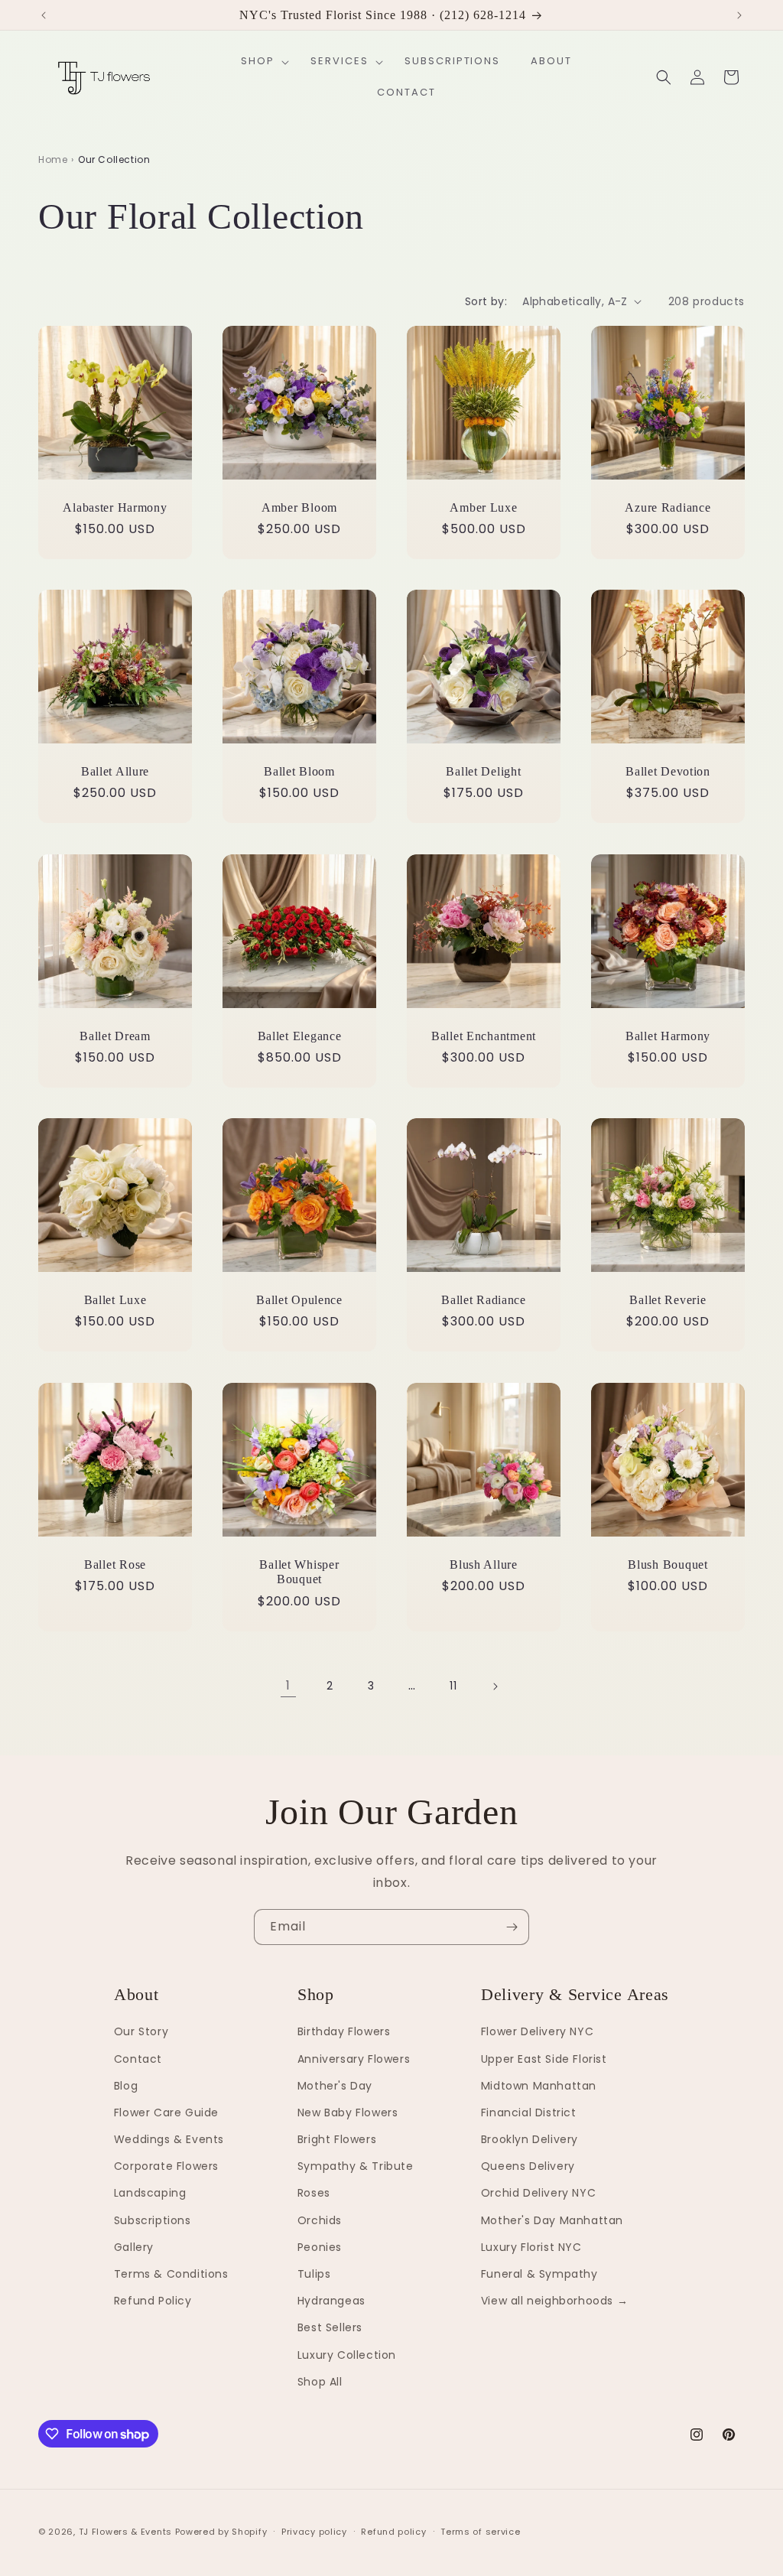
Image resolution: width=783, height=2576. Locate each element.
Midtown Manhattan (539, 2086)
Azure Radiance (668, 507)
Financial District (529, 2113)
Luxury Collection (347, 2355)
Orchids (320, 2220)
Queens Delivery (528, 2166)
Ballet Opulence (299, 1300)
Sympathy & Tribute (356, 2166)
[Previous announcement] (44, 15)
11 (453, 1686)
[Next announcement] (739, 15)
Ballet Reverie (668, 1300)
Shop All (320, 2382)
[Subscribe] (512, 1927)
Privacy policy (314, 2532)
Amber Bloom (299, 507)
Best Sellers (330, 2327)
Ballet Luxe (115, 1300)
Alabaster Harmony (115, 507)
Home (53, 159)
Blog (126, 2086)
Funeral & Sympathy (539, 2274)
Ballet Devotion (668, 771)
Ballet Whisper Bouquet (299, 1572)
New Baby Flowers (348, 2113)
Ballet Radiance (484, 1300)
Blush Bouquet (668, 1564)
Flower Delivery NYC (537, 2031)
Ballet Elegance (300, 1036)
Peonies (320, 2247)
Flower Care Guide (166, 2113)
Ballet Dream (115, 1036)
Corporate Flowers (166, 2166)
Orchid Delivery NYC (538, 2193)
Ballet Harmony (668, 1036)
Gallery (134, 2247)
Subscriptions (153, 2220)
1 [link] (288, 1685)
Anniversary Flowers (354, 2059)
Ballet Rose (115, 1564)
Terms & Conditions (171, 2274)
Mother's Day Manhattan (552, 2220)
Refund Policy (153, 2301)
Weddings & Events (169, 2139)
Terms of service (480, 2532)
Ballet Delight (483, 771)
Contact (138, 2059)
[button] (260, 62)
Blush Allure (484, 1564)
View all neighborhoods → (554, 2301)
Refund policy (393, 2532)
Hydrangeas (331, 2301)
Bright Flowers (337, 2139)
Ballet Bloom (299, 771)
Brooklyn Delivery (530, 2139)
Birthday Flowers (344, 2031)
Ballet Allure (115, 771)
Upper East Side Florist (544, 2059)
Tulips (314, 2274)
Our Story (141, 2031)
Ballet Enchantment (484, 1036)
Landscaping (150, 2193)
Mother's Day (335, 2086)
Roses (314, 2193)
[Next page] (495, 1686)
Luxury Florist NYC (531, 2247)
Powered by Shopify (221, 2532)
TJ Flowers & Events (125, 2532)
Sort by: (486, 301)
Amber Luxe (483, 507)
